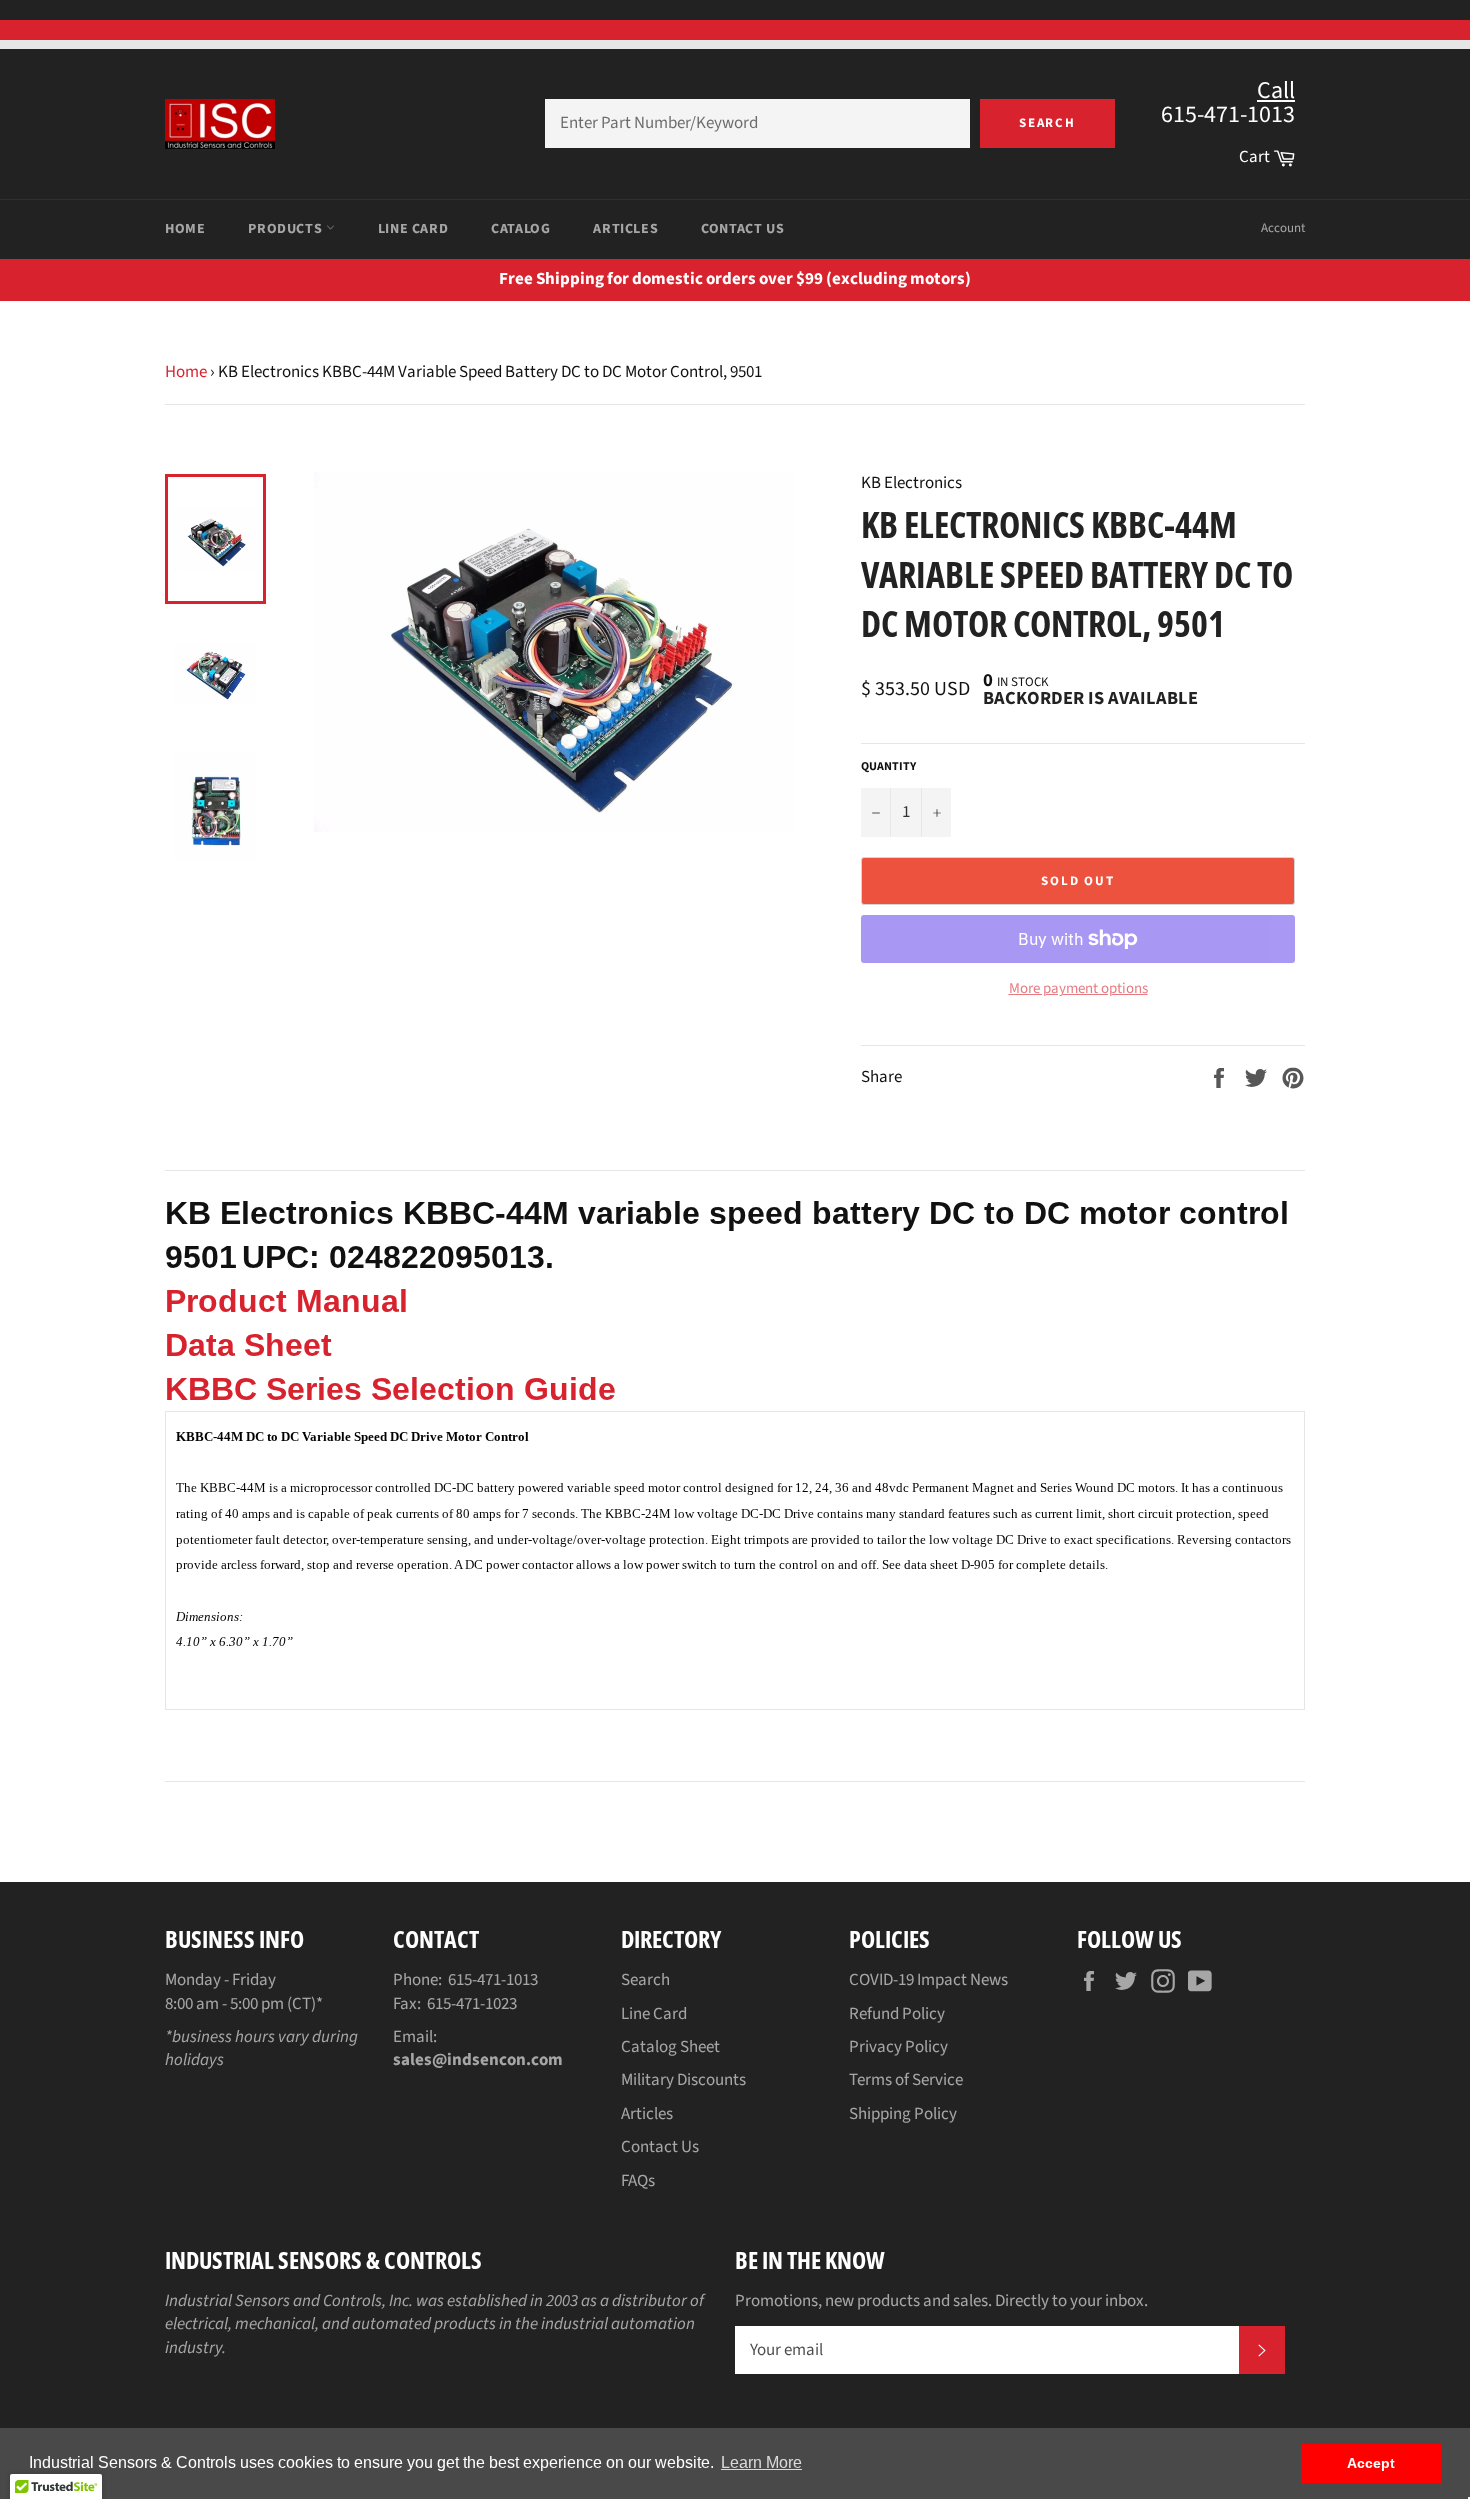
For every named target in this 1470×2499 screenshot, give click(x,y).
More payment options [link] (1078, 989)
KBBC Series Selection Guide (390, 1389)
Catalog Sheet (670, 2047)
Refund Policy (897, 2014)
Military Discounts (683, 2080)
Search (1048, 123)
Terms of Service (906, 2080)
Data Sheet (248, 1345)
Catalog (520, 229)
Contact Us (742, 229)
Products (286, 229)
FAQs (638, 2181)
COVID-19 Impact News (928, 1980)
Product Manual (286, 1301)
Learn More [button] (761, 2462)
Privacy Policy (898, 2047)
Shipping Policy (903, 2114)
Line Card (413, 229)
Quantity (888, 767)
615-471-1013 (493, 1980)
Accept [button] (1371, 2463)
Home (185, 229)
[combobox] (757, 123)
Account (1283, 228)
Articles (625, 229)
